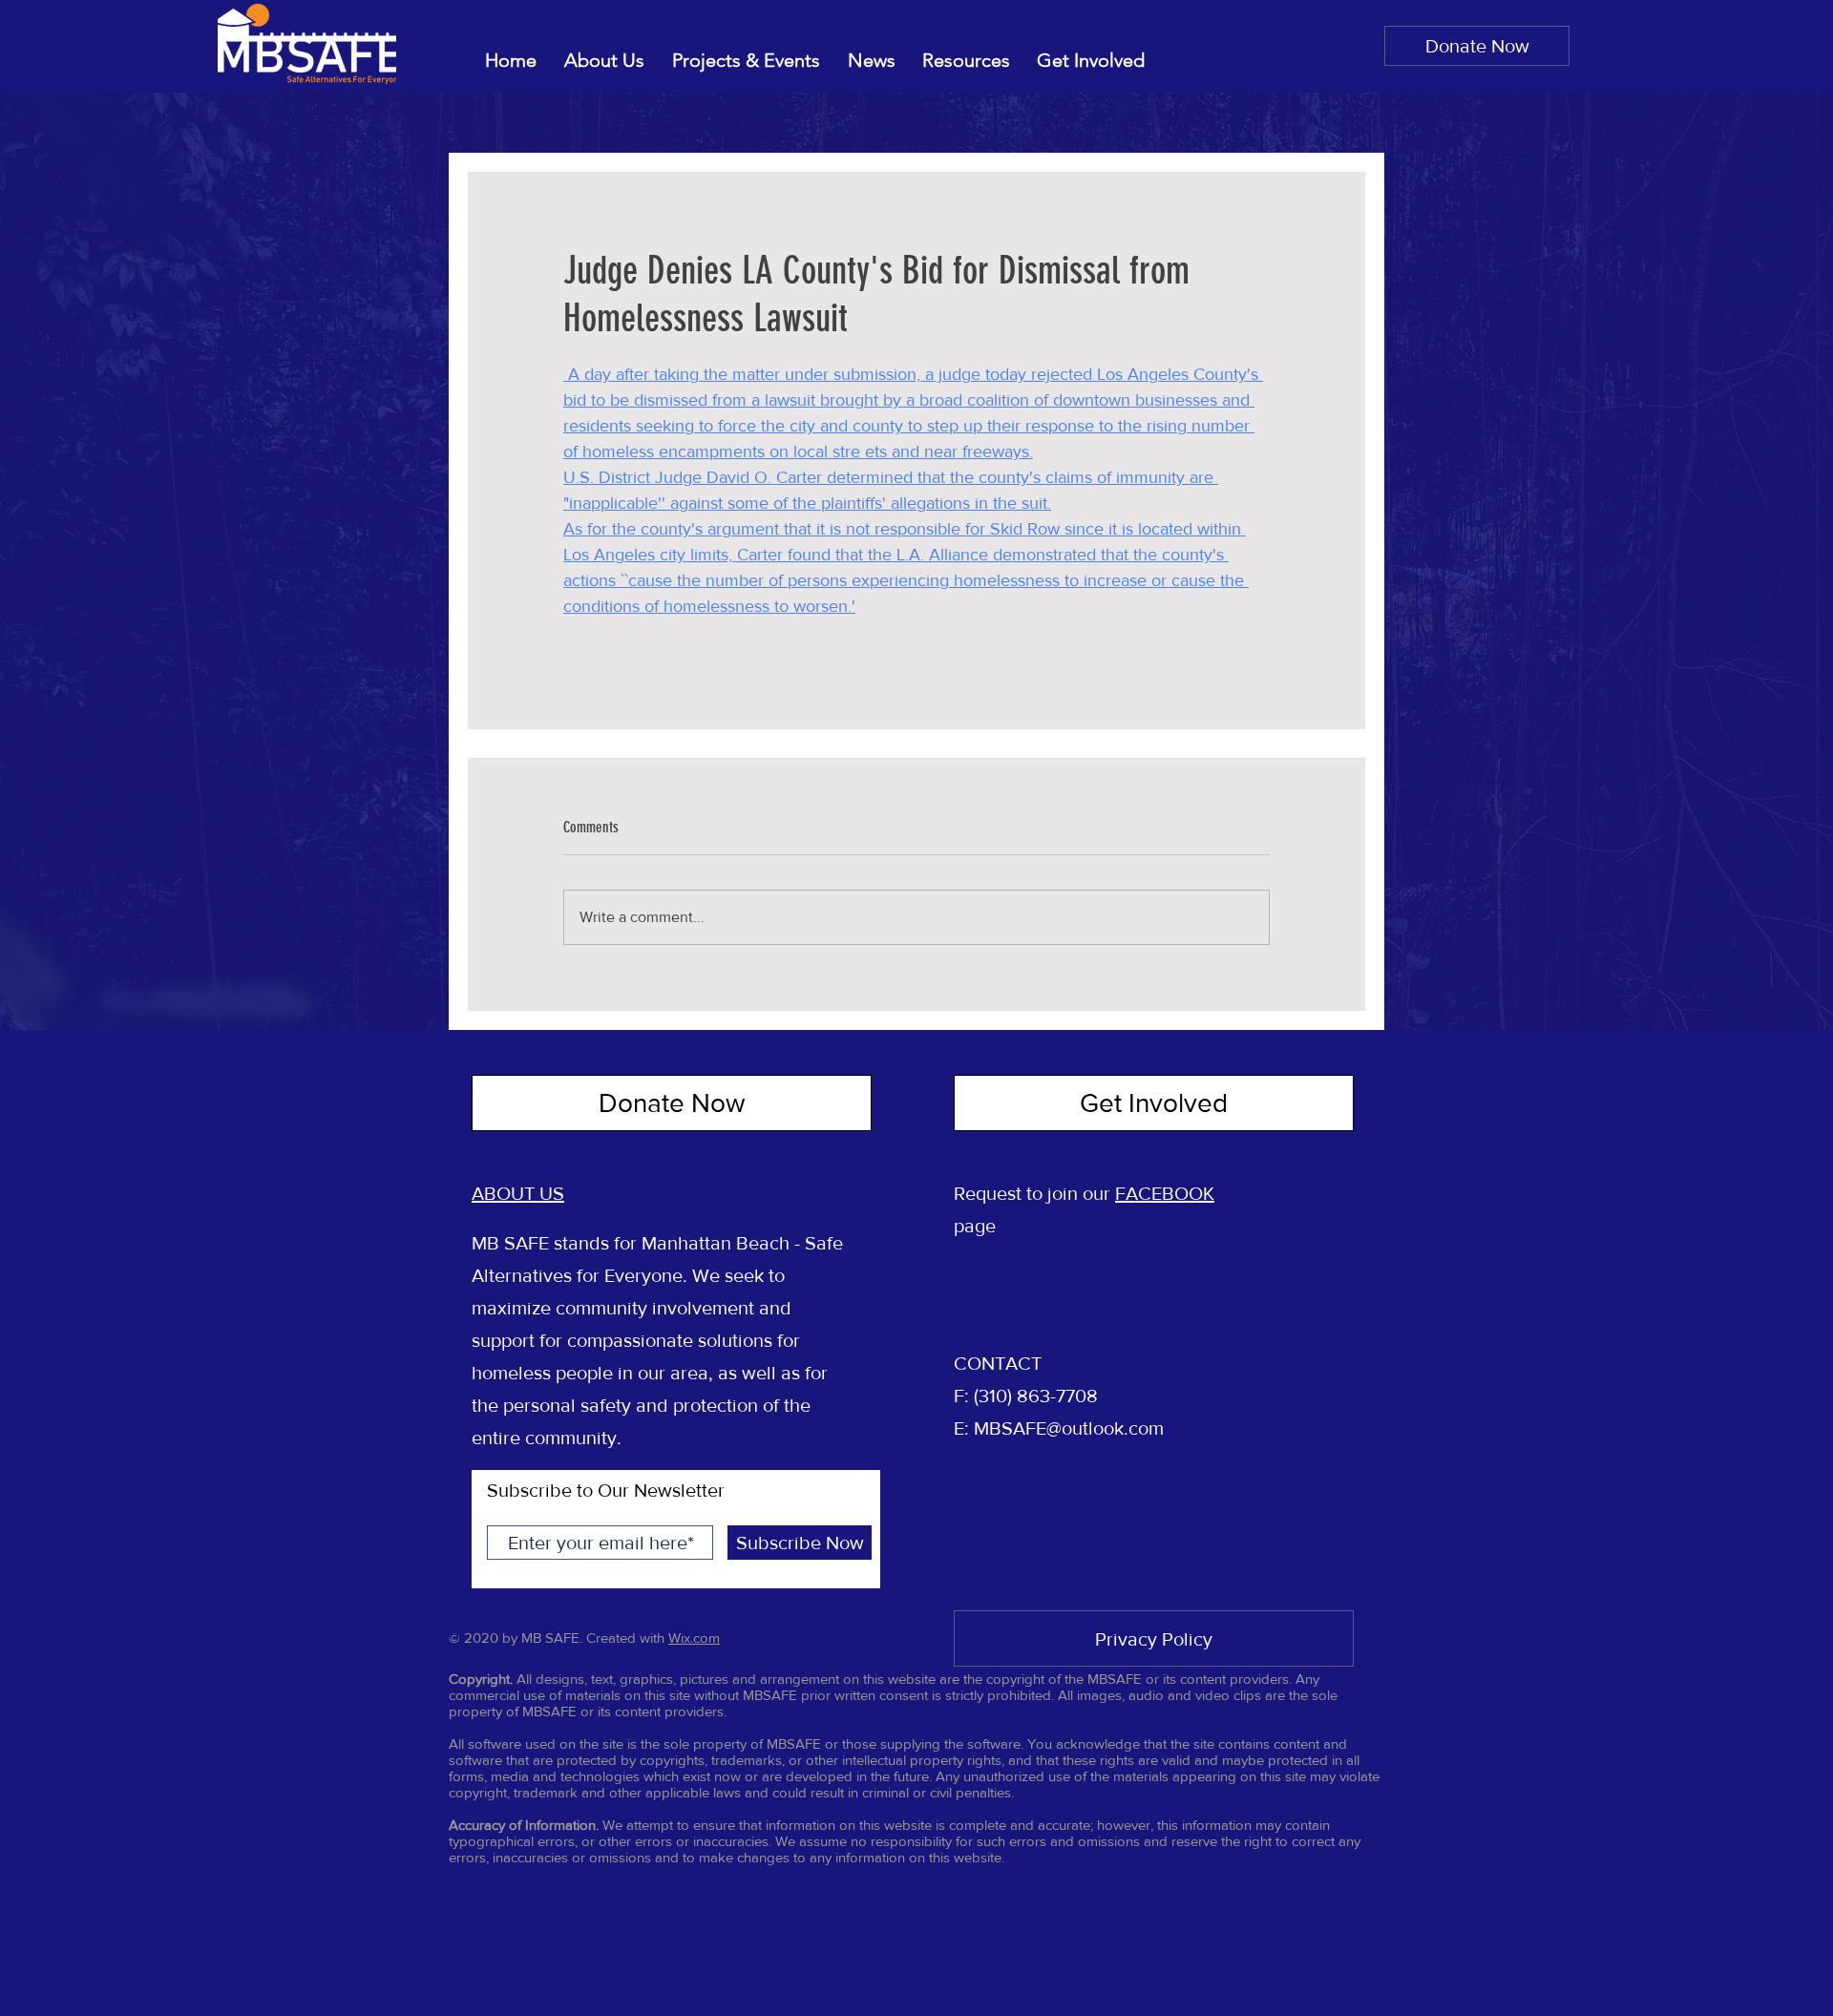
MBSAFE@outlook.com (1069, 1428)
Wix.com (694, 1638)
